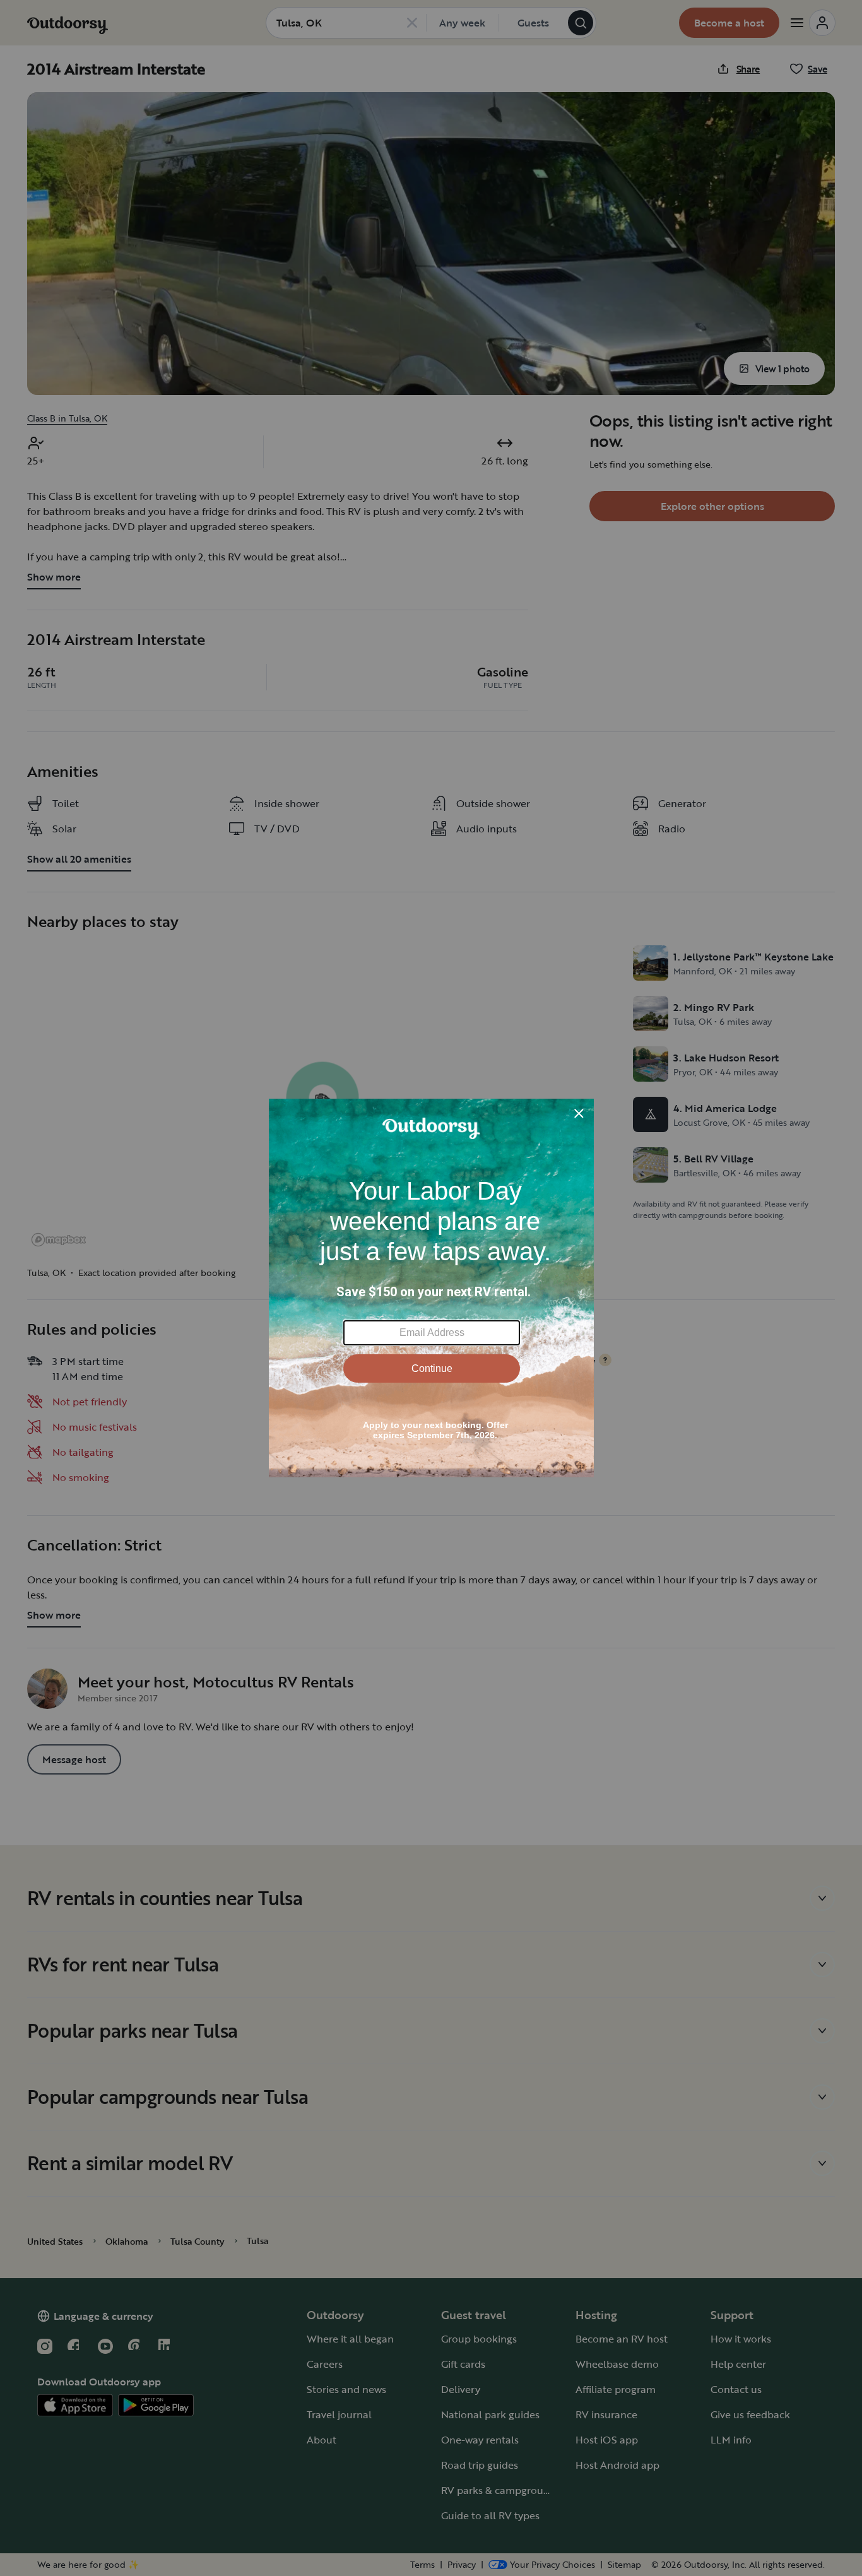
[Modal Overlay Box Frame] (431, 1288)
